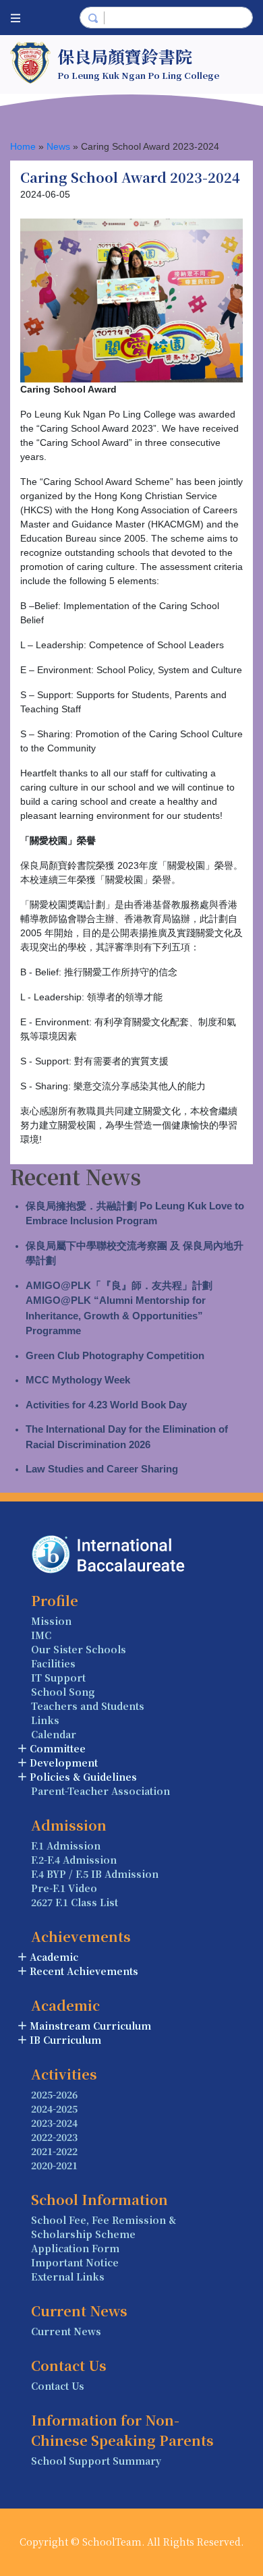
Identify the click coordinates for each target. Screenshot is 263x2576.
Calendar (54, 1734)
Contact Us (58, 2386)
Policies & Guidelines (83, 1777)
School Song (63, 1692)
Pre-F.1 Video (64, 1888)
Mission (51, 1621)
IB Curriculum (65, 2040)
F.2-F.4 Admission (74, 1860)
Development (64, 1763)
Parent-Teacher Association (100, 1791)
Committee (58, 1748)
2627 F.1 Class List (75, 1902)
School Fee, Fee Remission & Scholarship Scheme (104, 2227)
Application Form (75, 2248)
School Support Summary (96, 2461)
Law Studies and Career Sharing (102, 1469)
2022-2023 (54, 2137)
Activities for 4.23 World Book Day (106, 1405)
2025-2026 (54, 2094)
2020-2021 (54, 2165)
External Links (68, 2277)
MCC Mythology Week (78, 1380)
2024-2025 (54, 2109)
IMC (41, 1635)
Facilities (53, 1663)
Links (45, 1720)
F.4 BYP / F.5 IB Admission (95, 1874)
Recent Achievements (84, 1971)
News (58, 146)
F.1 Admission (66, 1845)
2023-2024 (54, 2123)
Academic (54, 1957)
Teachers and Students (88, 1706)
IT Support (58, 1678)
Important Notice (75, 2262)
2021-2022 (54, 2151)
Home (23, 146)
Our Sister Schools (79, 1649)
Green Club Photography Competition (115, 1355)
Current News (66, 2331)
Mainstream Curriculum (90, 2026)
